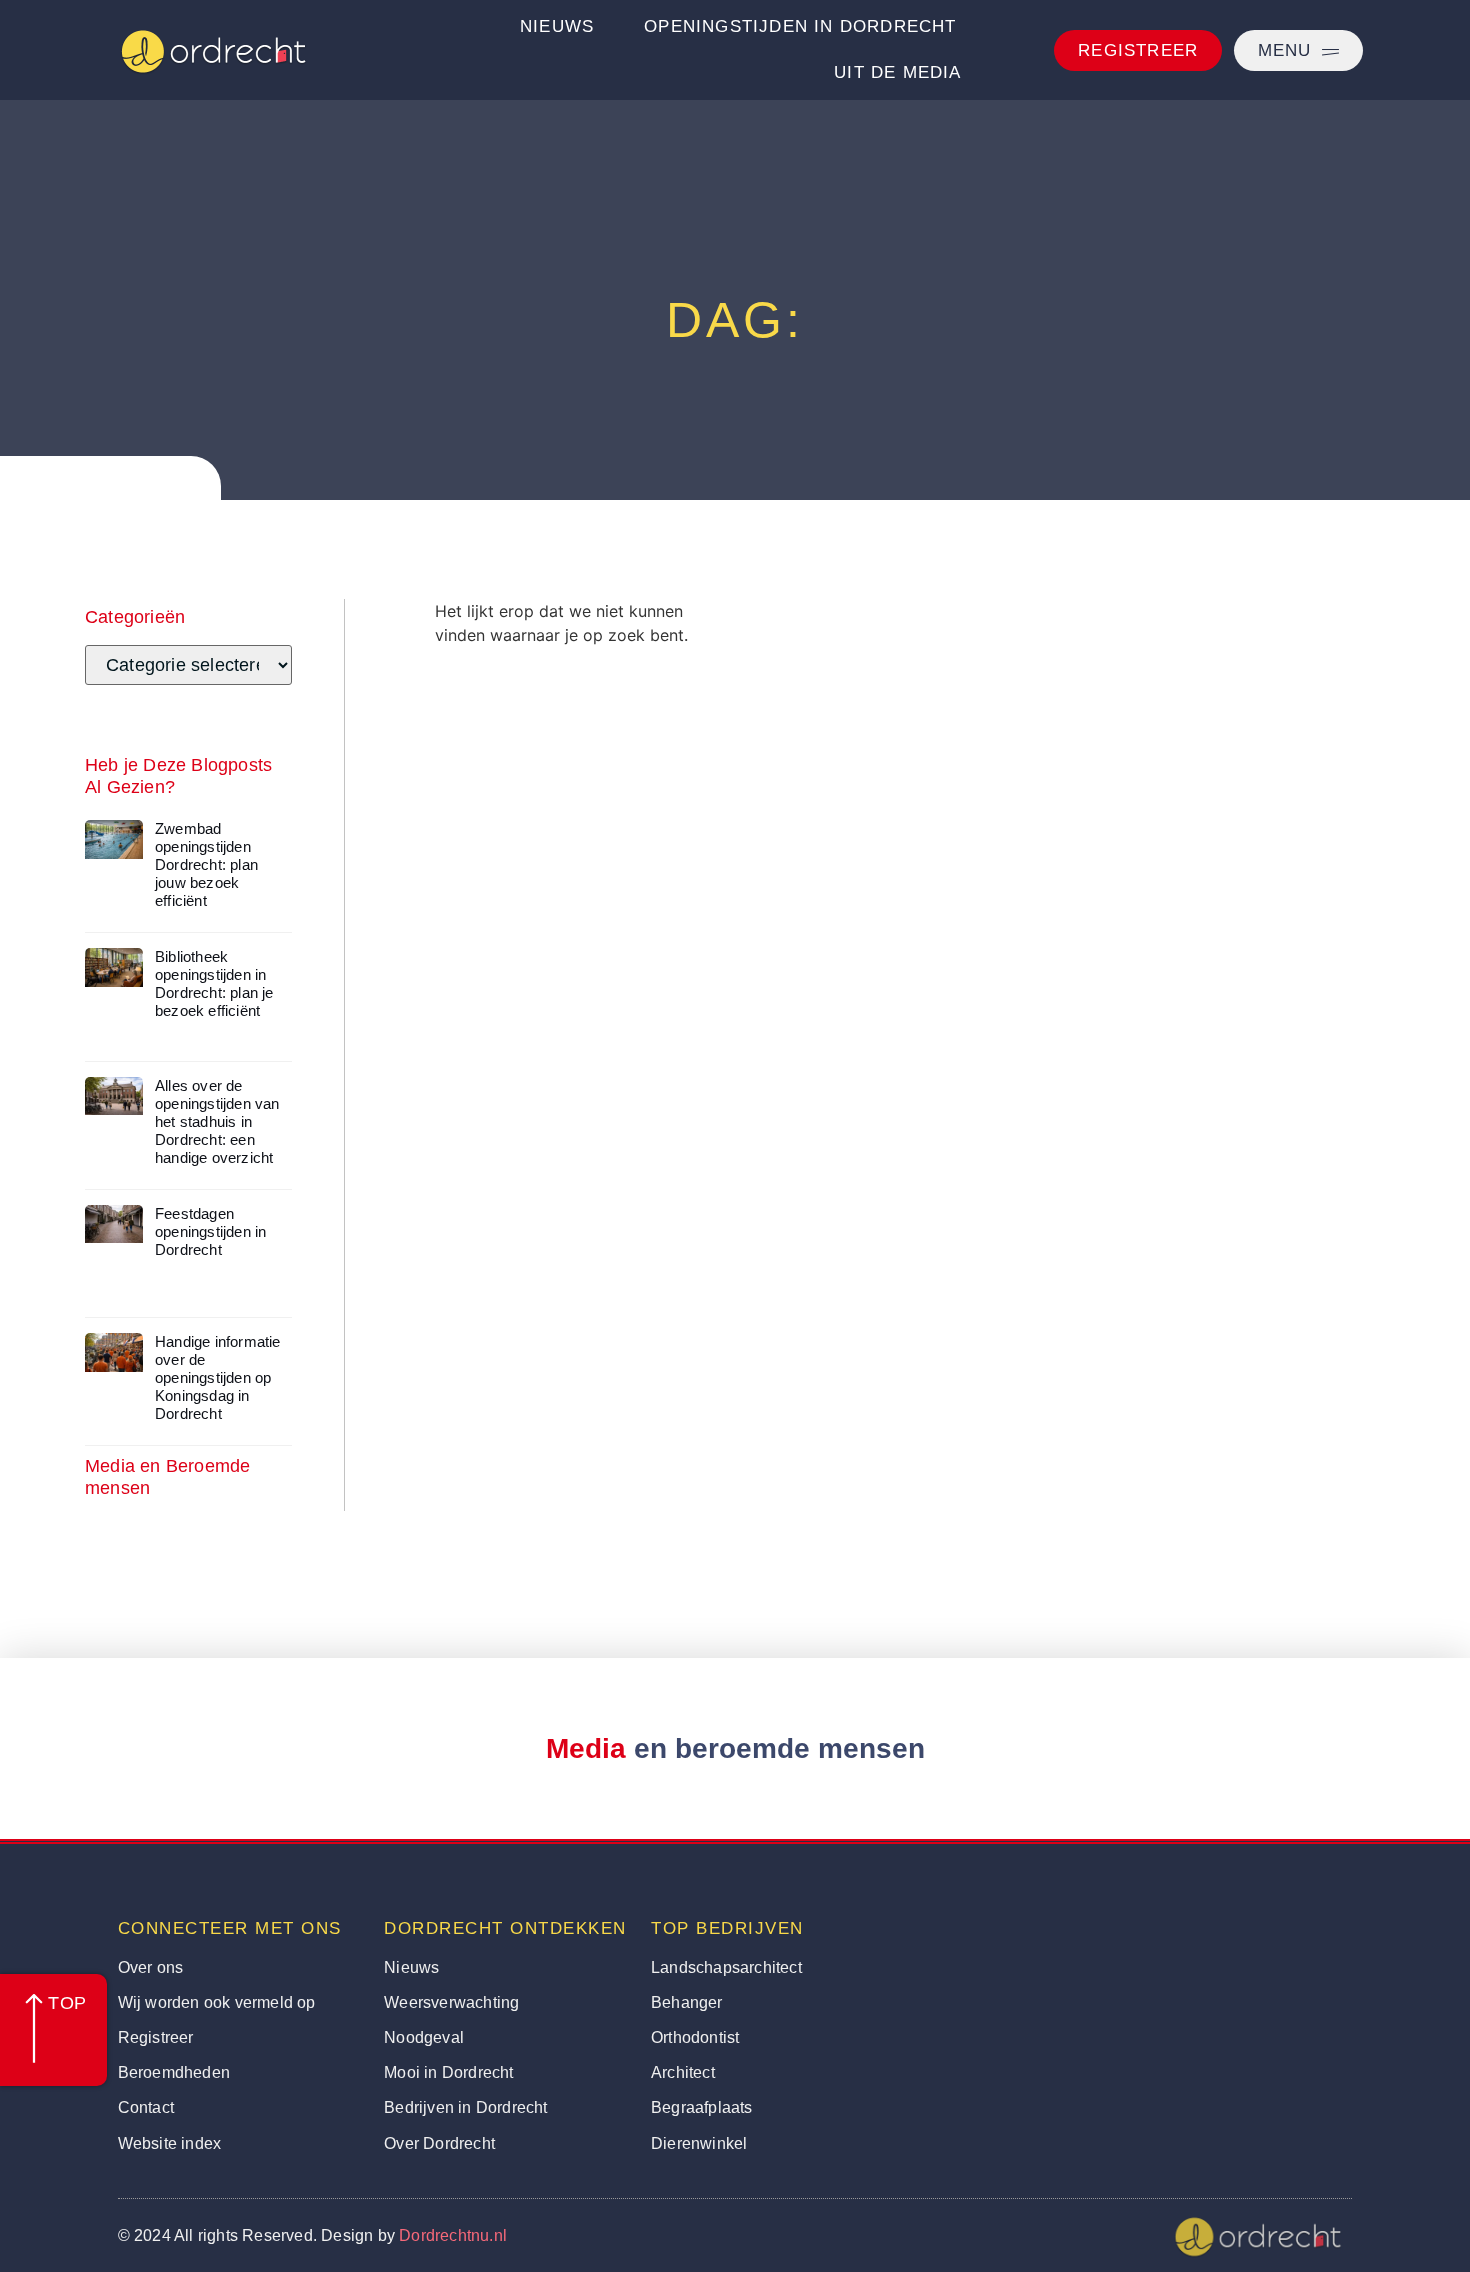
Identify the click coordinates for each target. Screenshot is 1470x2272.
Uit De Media (897, 72)
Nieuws (557, 26)
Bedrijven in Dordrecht (465, 2107)
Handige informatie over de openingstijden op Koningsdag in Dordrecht (218, 1377)
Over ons (151, 1967)
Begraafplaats (702, 2107)
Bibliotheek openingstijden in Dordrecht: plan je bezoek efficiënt (214, 983)
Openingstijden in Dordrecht (800, 26)
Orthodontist (695, 2037)
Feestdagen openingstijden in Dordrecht (210, 1231)
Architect (683, 2072)
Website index (170, 2143)
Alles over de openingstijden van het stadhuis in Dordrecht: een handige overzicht (217, 1121)
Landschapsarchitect (726, 1967)
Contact (146, 2107)
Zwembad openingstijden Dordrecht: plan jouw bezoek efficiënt (206, 864)
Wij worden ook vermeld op (217, 2002)
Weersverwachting (451, 2002)
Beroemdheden (174, 2072)
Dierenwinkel (699, 2143)
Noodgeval (424, 2037)
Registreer (156, 2037)
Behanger (687, 2002)
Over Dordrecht (439, 2143)
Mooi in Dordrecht (448, 2072)
